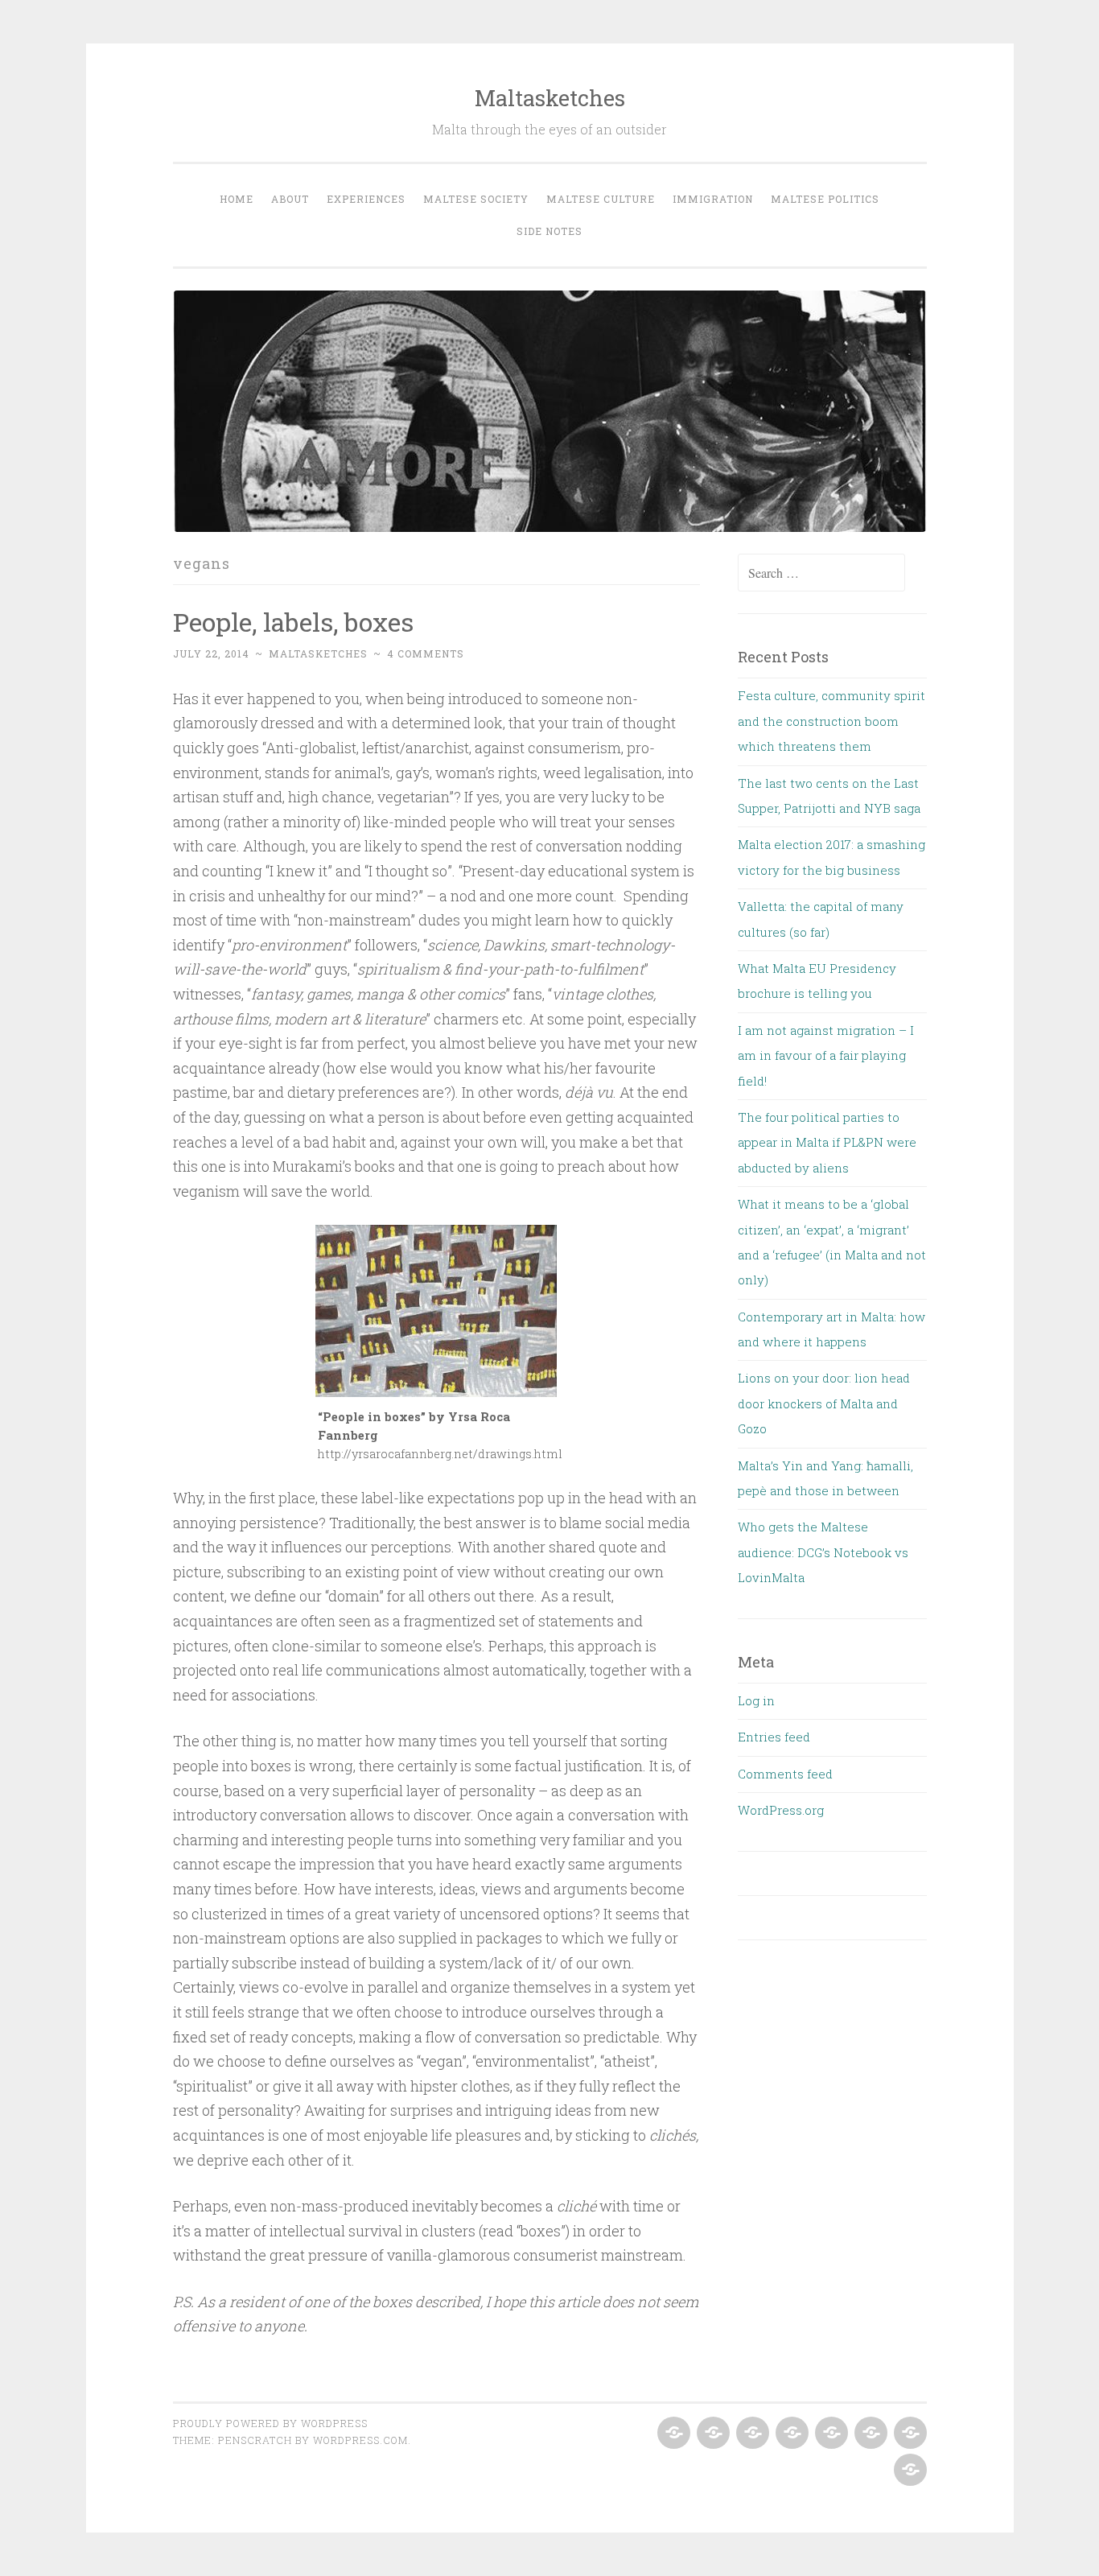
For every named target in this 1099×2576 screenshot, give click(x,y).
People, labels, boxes (293, 622)
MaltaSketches (318, 653)
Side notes (549, 231)
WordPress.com (360, 2440)
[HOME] (672, 2434)
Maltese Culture (601, 199)
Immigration (713, 199)
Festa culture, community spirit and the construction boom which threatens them (831, 721)
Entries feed (774, 1737)
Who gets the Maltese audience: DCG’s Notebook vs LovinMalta (823, 1552)
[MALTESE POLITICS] (909, 2434)
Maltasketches (550, 98)
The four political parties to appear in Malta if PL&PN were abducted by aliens (827, 1142)
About (290, 199)
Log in (756, 1700)
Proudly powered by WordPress (270, 2423)
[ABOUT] (712, 2434)
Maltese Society (476, 199)
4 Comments (426, 653)
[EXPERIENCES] (751, 2434)
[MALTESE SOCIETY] (790, 2434)
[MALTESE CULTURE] (830, 2434)
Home (237, 199)
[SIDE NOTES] (909, 2471)
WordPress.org (781, 1810)
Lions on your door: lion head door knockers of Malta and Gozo (824, 1403)
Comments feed (785, 1774)
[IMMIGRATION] (869, 2434)
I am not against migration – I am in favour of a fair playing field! (826, 1055)
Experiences (366, 199)
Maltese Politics (825, 199)
